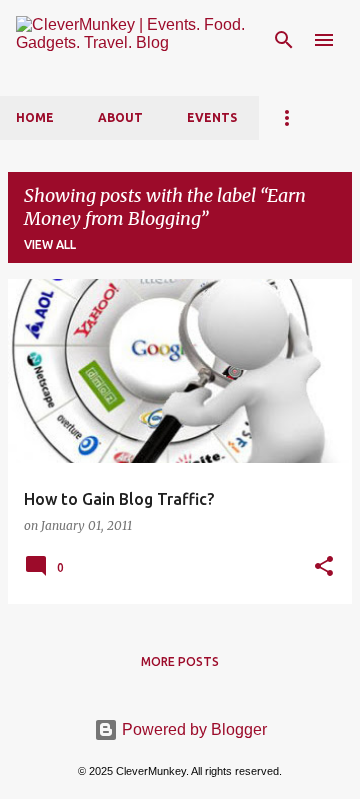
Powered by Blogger (192, 729)
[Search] (284, 40)
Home (35, 117)
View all (50, 244)
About (120, 117)
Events (212, 117)
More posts (180, 661)
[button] (324, 567)
